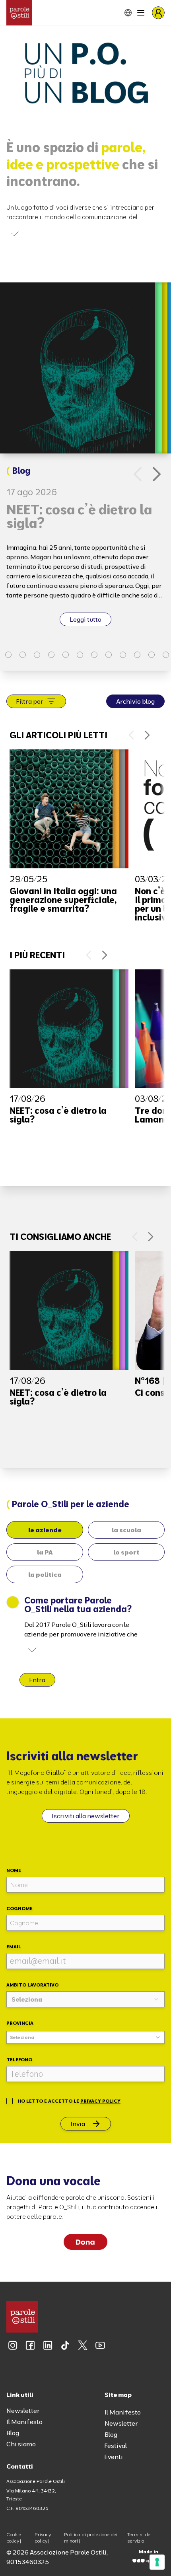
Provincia (20, 2023)
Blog (13, 2433)
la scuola (126, 1530)
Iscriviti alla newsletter (86, 1816)
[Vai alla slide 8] (80, 655)
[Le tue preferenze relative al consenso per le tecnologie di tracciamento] (157, 2562)
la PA (45, 1552)
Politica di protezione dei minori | (91, 2538)
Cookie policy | (14, 2538)
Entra (37, 1680)
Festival (116, 2446)
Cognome (19, 1908)
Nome (14, 1870)
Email (14, 1947)
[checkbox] (10, 2101)
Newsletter (23, 2411)
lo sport (126, 1552)
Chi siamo (21, 2444)
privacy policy (100, 2101)
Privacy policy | (43, 2538)
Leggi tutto (85, 619)
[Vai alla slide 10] (109, 655)
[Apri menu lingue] (122, 13)
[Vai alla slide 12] (137, 655)
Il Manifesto (24, 2422)
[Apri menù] (141, 13)
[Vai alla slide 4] (23, 655)
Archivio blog (135, 701)
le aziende (45, 1530)
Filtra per (30, 701)
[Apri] (14, 234)
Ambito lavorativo (32, 1985)
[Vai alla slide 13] (152, 655)
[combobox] (85, 1999)
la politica (45, 1574)
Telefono (19, 2059)
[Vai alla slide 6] (51, 655)
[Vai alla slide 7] (66, 655)
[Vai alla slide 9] (94, 655)
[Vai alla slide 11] (123, 655)
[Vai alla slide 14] (166, 655)
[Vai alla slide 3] (8, 655)
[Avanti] (157, 474)
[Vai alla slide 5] (37, 655)
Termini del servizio (140, 2538)
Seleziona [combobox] (22, 2037)
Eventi (114, 2457)
